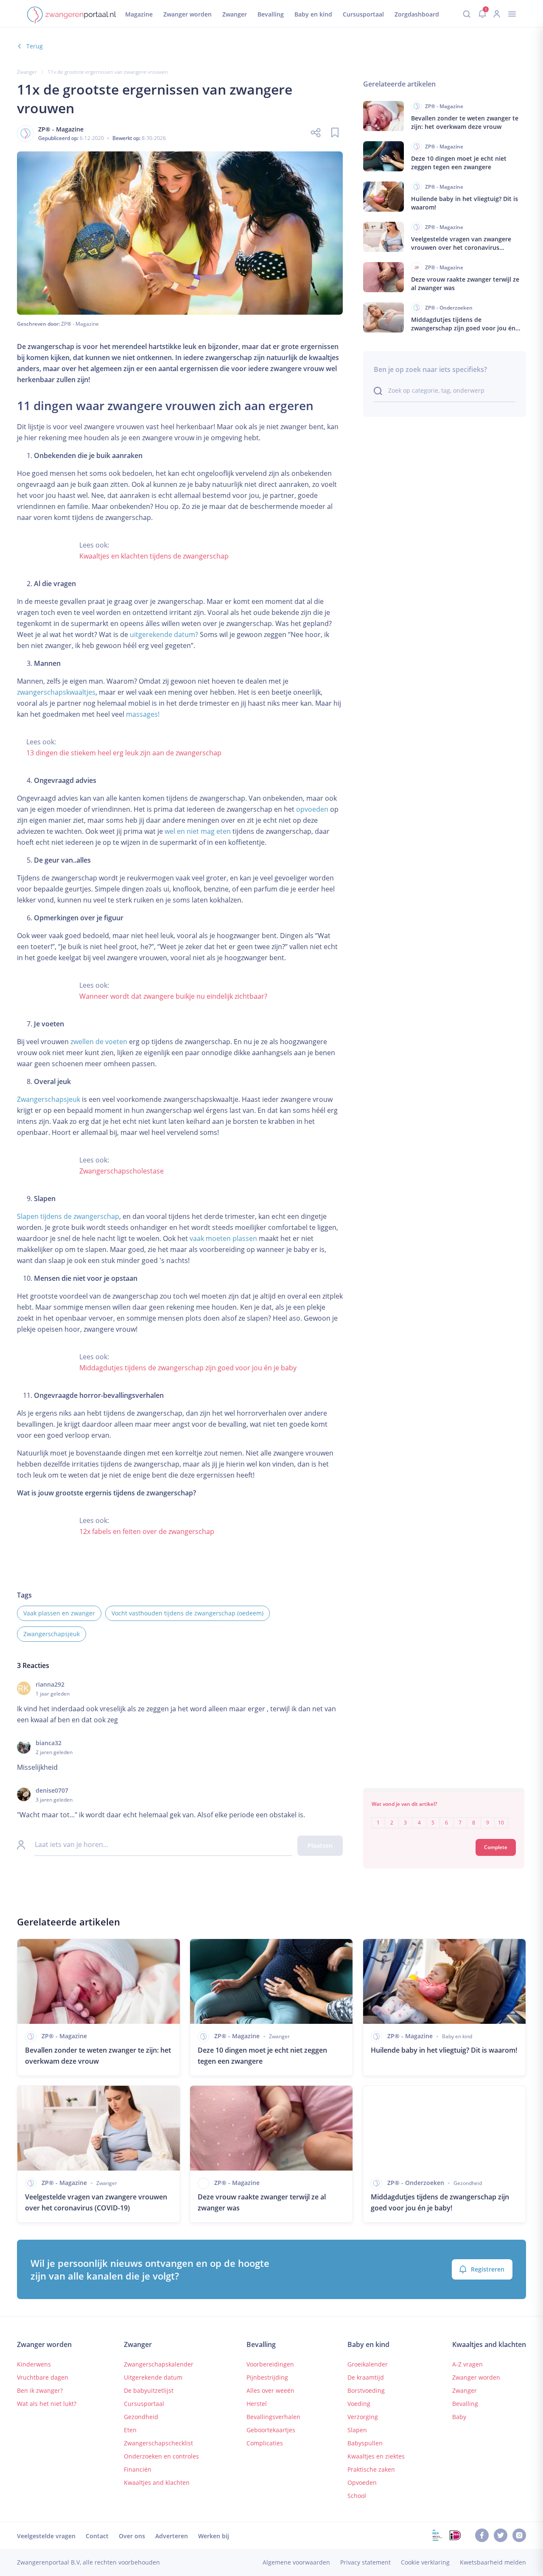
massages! (143, 714)
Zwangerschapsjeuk (49, 1099)
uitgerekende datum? (164, 634)
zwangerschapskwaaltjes (56, 692)
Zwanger (27, 72)
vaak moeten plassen (223, 1238)
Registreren (488, 2269)
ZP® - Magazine (80, 324)
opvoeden (312, 809)
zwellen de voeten (99, 1042)
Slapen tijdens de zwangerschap (68, 1216)
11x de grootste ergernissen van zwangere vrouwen (108, 72)
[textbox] (444, 1817)
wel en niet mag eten (198, 831)
